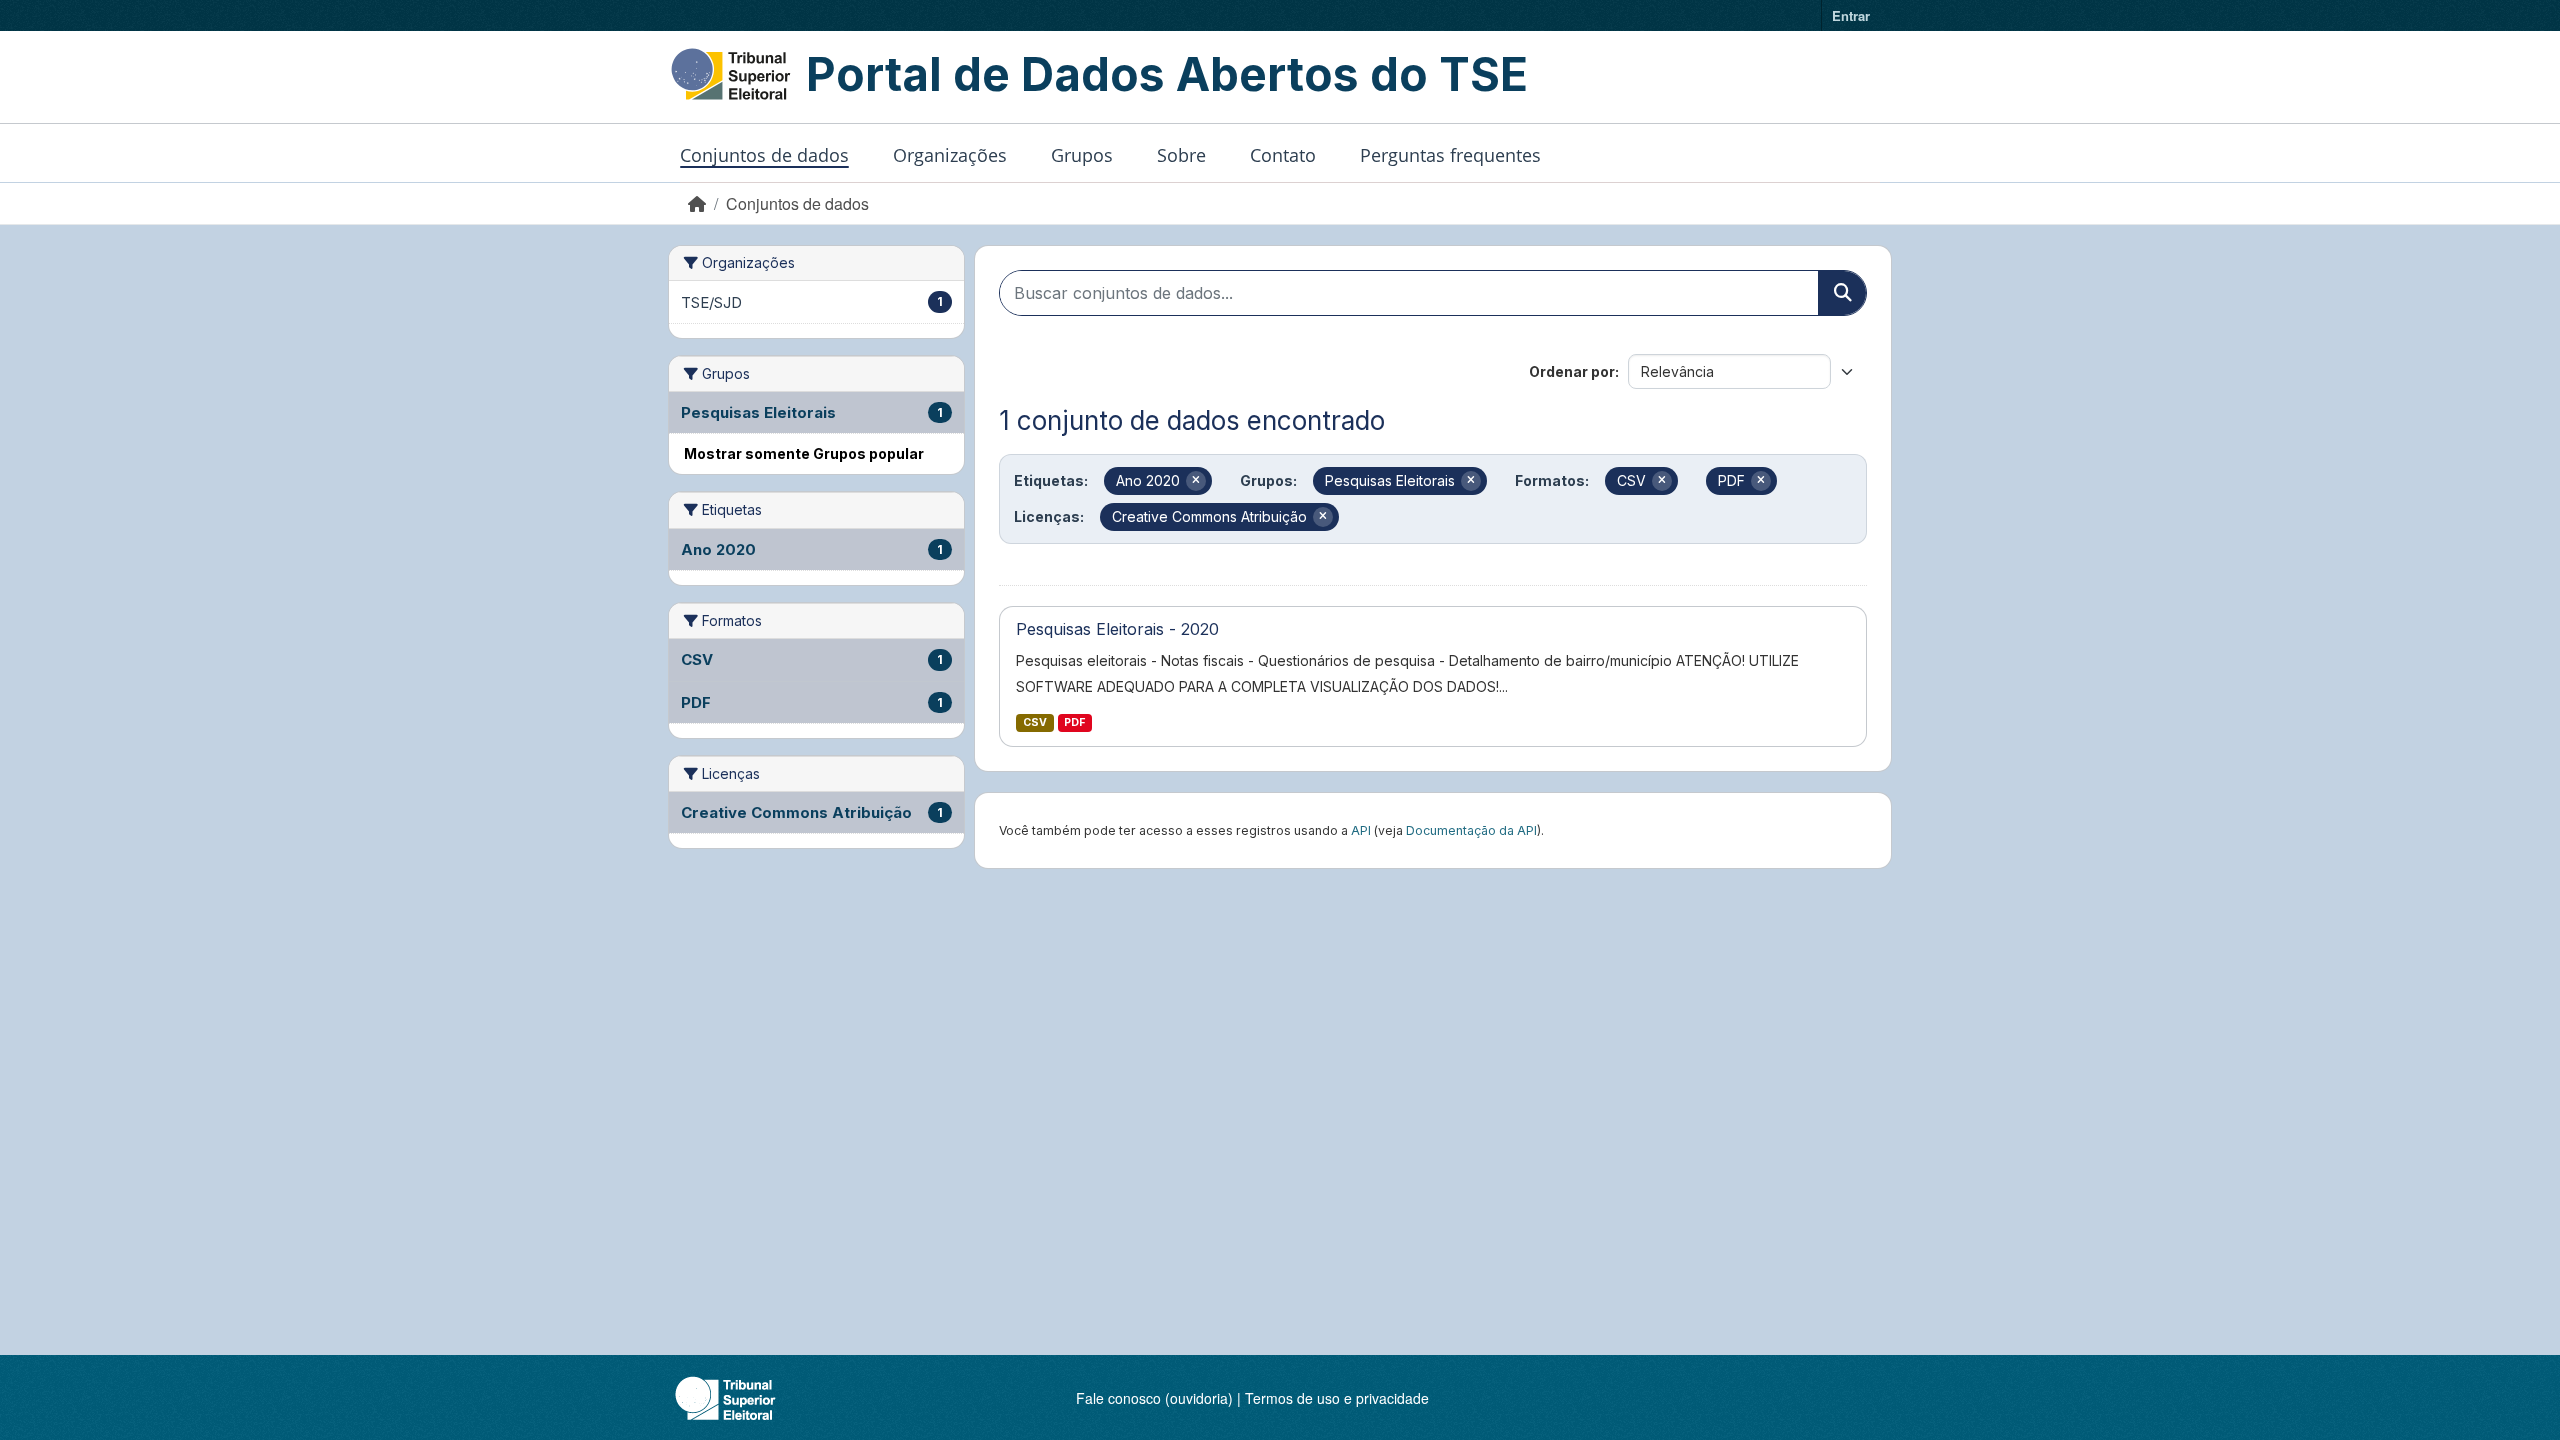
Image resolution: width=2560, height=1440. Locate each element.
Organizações (950, 155)
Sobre (1181, 155)
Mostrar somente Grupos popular (804, 453)
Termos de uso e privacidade (1337, 1398)
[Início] (697, 203)
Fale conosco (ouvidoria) (1154, 1398)
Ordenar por (1572, 371)
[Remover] (1196, 481)
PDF (1074, 722)
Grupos (1082, 155)
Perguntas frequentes (1450, 155)
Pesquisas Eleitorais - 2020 (1117, 629)
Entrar (1851, 15)
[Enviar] (1842, 293)
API (1361, 830)
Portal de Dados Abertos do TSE (1167, 74)
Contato (1283, 155)
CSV (1035, 722)
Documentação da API (1471, 830)
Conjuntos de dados (764, 155)
